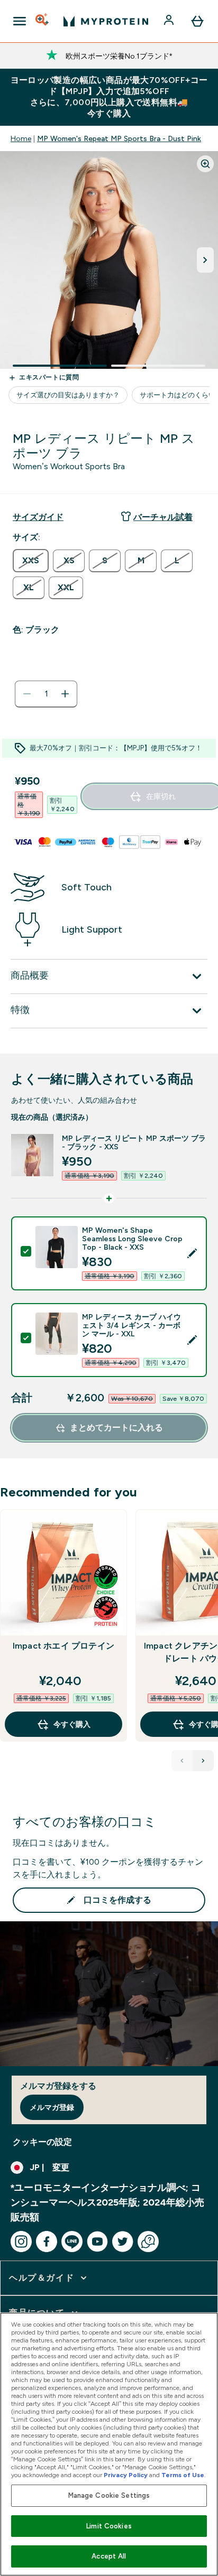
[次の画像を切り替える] (205, 260)
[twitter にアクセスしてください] (123, 2242)
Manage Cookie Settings (109, 2495)
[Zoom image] (205, 164)
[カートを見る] (197, 21)
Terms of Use (183, 2475)
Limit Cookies (109, 2526)
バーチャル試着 (163, 517)
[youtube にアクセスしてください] (97, 2242)
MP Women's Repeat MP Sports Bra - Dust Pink (119, 138)
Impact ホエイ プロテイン (63, 1646)
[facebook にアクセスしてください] (47, 2242)
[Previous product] (182, 1761)
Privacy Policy (126, 2475)
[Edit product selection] (192, 1253)
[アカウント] (170, 21)
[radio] (31, 561)
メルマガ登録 (52, 2107)
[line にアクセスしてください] (72, 2242)
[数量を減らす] (27, 694)
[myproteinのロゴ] (106, 21)
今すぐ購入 (72, 1724)
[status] (46, 694)
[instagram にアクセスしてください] (21, 2242)
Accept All (109, 2556)
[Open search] (43, 21)
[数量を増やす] (65, 694)
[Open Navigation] (20, 21)
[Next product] (203, 1761)
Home (21, 138)
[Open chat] (148, 2242)
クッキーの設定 (42, 2142)
